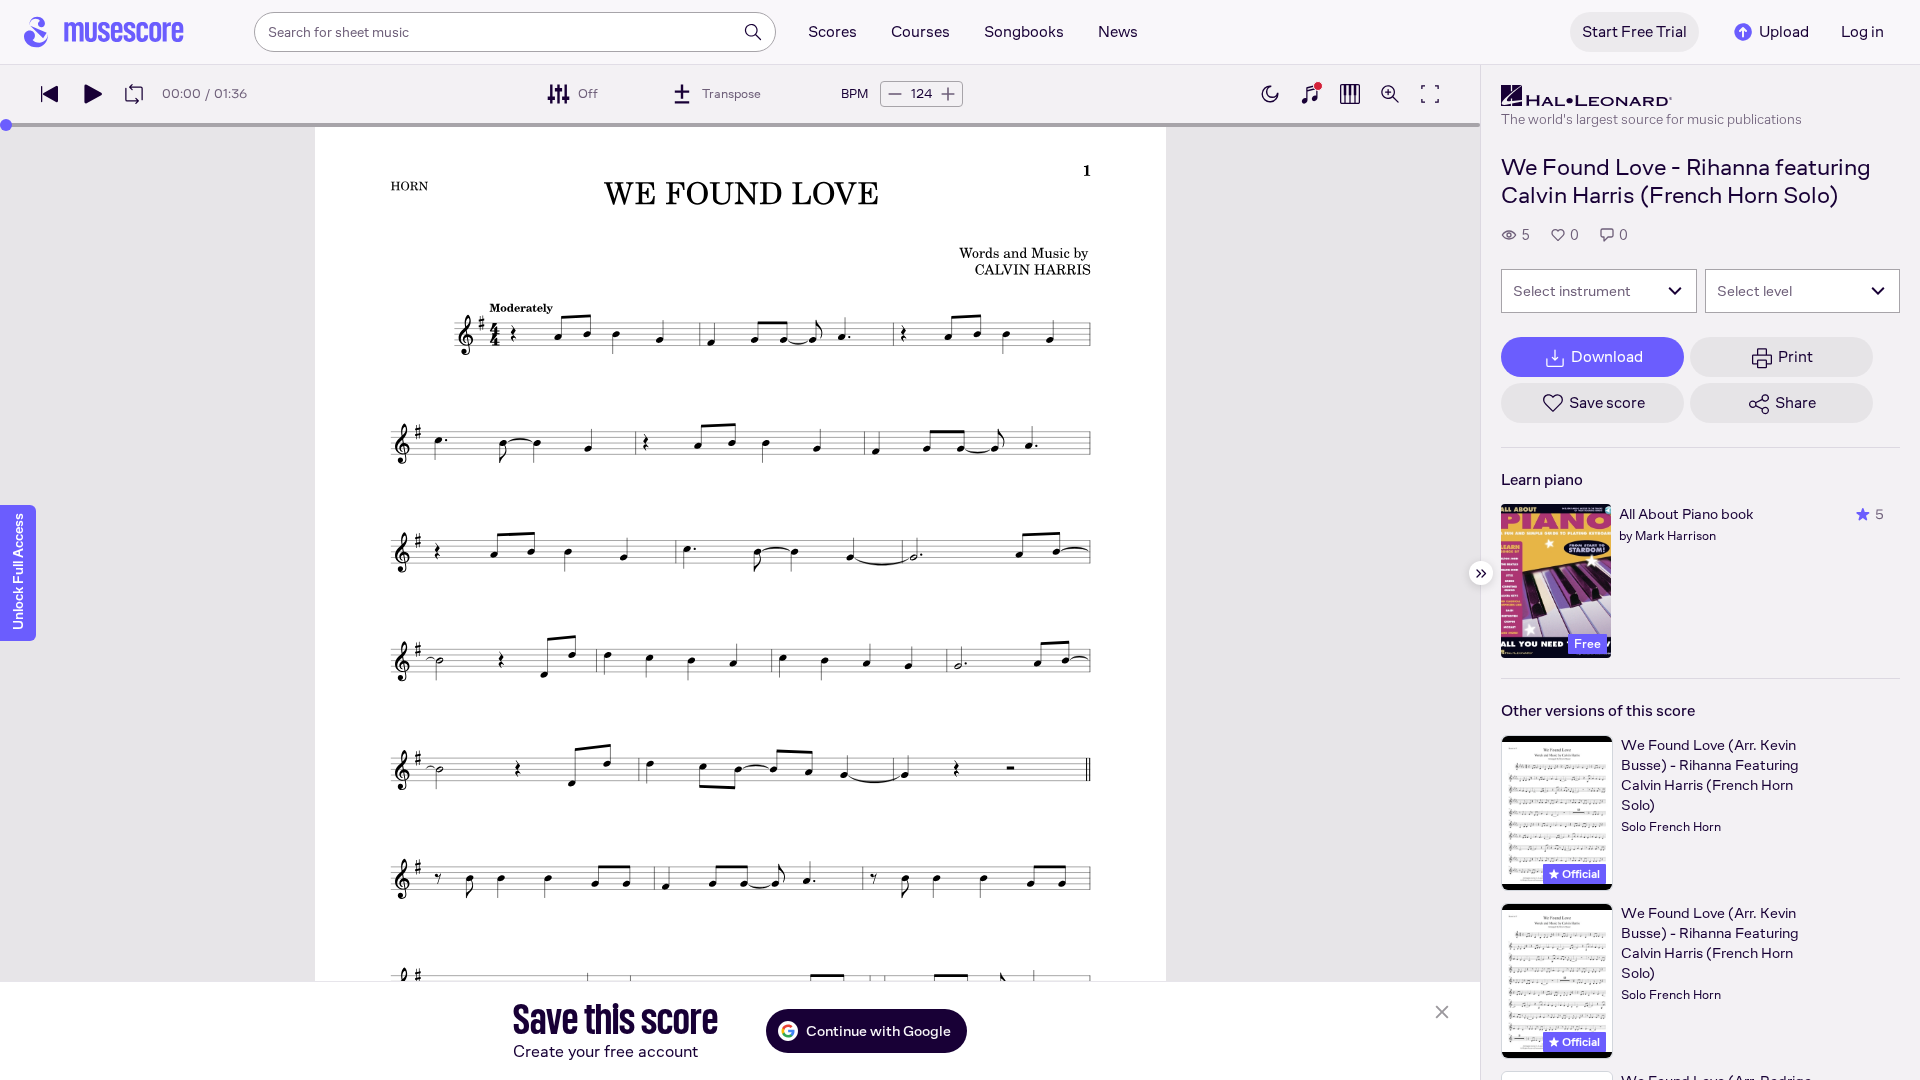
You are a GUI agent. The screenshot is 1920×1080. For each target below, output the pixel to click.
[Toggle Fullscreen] (1430, 94)
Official (1579, 874)
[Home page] (104, 32)
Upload (1784, 31)
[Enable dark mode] (1270, 94)
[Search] (753, 32)
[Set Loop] (134, 94)
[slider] (6, 125)
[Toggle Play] (92, 94)
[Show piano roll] (1350, 94)
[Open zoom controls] (1390, 94)
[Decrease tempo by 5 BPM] (895, 94)
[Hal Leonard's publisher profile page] (1651, 96)
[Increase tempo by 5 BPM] (948, 94)
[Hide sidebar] (1481, 573)
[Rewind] (50, 94)
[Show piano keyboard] (1310, 94)
